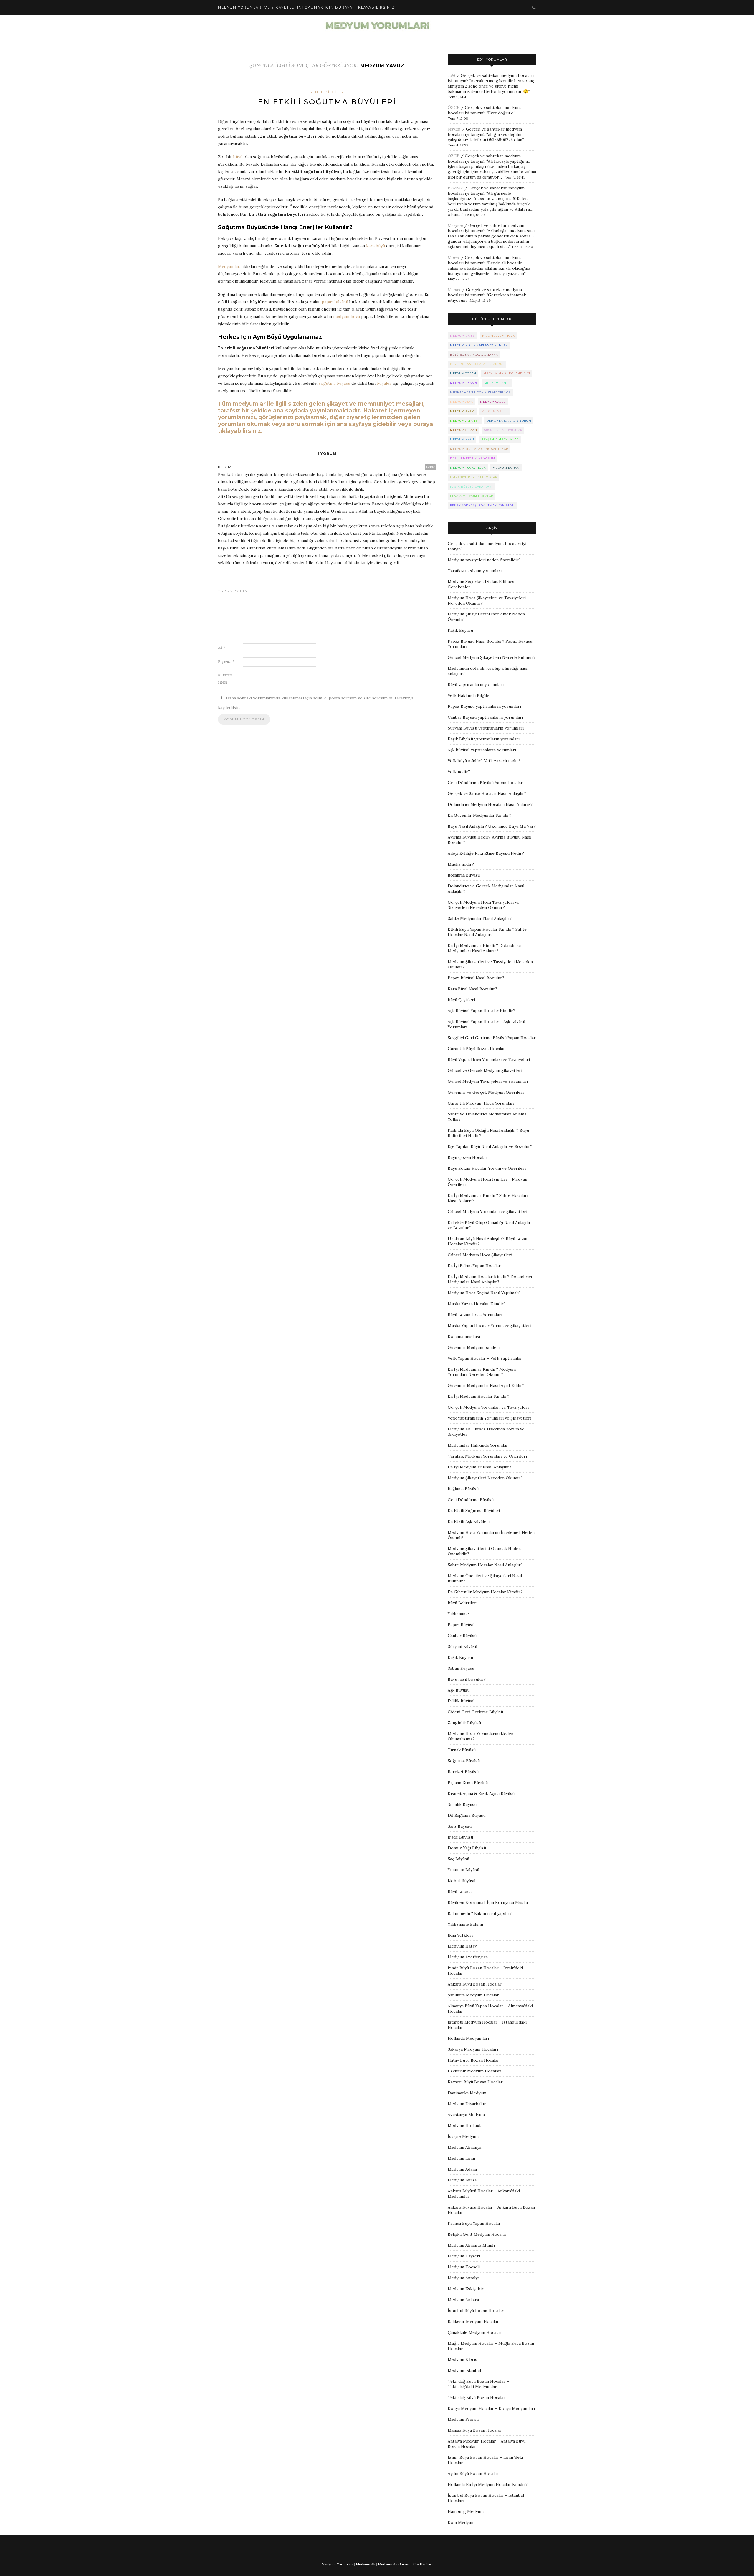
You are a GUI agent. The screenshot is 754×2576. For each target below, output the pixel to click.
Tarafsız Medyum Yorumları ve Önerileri (487, 1456)
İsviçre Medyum (463, 2136)
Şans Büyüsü (460, 1826)
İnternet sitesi (225, 679)
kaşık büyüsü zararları (471, 487)
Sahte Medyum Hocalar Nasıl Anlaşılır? (485, 1565)
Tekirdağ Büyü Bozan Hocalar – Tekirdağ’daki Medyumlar (478, 2384)
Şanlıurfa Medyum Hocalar (473, 1995)
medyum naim (462, 439)
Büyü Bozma (460, 1892)
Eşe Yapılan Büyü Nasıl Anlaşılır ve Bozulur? (490, 1146)
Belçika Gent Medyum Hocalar (477, 2234)
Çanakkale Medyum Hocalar (475, 2332)
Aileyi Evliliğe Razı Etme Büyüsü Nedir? (486, 853)
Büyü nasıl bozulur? (467, 1679)
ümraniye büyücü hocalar (474, 477)
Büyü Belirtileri (463, 1603)
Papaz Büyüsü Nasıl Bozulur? (476, 978)
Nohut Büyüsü (462, 1881)
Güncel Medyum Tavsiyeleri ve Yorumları (488, 1081)
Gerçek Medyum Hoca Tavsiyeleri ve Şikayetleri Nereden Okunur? (483, 905)
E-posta (226, 662)
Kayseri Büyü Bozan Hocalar (475, 2082)
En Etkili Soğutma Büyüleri (327, 102)
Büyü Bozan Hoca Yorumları (475, 1315)
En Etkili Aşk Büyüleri (469, 1521)
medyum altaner (465, 421)
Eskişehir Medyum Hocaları (474, 2071)
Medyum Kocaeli (464, 2267)
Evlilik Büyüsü (461, 1701)
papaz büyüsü (335, 302)
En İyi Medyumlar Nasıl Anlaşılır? (479, 1467)
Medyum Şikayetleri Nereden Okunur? (485, 1478)
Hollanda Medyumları (468, 2038)
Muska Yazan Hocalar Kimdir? (477, 1304)
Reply (430, 467)
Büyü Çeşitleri (461, 1000)
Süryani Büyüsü (462, 1646)
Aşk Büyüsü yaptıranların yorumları (482, 750)
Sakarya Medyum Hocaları (473, 2049)
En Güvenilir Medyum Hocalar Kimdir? (485, 1592)
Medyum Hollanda (465, 2126)
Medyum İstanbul (464, 2370)
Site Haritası (423, 2564)
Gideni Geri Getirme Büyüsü (475, 1712)
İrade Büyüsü (460, 1837)
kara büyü (376, 246)
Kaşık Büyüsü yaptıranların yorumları (484, 739)
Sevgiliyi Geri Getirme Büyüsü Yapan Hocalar (492, 1038)
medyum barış (463, 336)
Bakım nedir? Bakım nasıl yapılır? (480, 1913)
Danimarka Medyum (467, 2093)
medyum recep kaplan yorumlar (479, 345)
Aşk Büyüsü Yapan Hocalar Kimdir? (481, 1011)
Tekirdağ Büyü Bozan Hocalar (477, 2397)
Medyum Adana (462, 2169)
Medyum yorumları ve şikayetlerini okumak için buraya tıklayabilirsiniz (306, 7)
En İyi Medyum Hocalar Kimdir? (478, 1396)
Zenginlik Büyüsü (464, 1723)
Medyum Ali (366, 2564)
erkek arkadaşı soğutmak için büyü (482, 505)
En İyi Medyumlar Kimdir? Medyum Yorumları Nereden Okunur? (482, 1372)
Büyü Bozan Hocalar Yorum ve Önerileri (487, 1168)
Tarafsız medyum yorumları (475, 571)
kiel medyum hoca (498, 336)
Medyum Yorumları (337, 2564)
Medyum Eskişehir (466, 2289)
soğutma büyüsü (334, 383)
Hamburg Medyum (466, 2511)
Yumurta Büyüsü (463, 1870)
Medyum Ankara (463, 2300)
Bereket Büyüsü (463, 1772)
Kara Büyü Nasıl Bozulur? (472, 989)
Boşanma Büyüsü (464, 875)
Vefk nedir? (459, 772)
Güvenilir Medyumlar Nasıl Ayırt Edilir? (486, 1385)
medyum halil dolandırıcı (507, 373)
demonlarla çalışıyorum (509, 421)
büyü (238, 157)
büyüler (384, 383)
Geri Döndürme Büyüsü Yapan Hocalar (485, 783)
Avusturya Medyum (466, 2115)
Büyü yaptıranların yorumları (476, 684)
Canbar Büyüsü (462, 1636)
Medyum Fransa (463, 2419)
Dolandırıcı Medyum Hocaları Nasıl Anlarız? (490, 804)
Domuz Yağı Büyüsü (467, 1848)
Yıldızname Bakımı (465, 1924)
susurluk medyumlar (503, 430)
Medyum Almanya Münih (471, 2245)
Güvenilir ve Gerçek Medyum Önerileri (486, 1092)
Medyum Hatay (462, 1946)
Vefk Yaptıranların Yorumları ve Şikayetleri (490, 1418)
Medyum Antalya (464, 2278)
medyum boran (506, 468)
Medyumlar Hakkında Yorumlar (478, 1445)
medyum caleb (493, 402)
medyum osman (464, 430)
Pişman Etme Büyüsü (468, 1783)
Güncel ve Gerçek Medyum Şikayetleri (485, 1070)
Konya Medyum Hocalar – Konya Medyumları (491, 2408)
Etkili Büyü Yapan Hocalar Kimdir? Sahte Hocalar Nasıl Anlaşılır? (487, 932)
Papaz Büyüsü (461, 1625)
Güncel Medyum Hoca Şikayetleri (480, 1255)
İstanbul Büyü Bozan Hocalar (476, 2311)
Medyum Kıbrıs (462, 2359)
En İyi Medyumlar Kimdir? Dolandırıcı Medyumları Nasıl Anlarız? (484, 948)
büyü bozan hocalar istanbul (477, 364)
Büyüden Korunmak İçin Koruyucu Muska (488, 1902)
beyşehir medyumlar (500, 439)
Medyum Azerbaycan (468, 1957)
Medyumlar (229, 266)
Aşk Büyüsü (459, 1690)
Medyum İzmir (462, 2158)
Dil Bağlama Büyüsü (467, 1815)
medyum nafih (495, 411)
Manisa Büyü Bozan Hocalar (475, 2430)
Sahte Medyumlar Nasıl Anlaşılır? (480, 918)
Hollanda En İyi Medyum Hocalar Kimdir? (488, 2484)
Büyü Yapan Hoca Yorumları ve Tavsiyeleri (489, 1060)
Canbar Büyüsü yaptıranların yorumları (485, 717)
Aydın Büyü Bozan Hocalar (473, 2473)
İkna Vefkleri (460, 1935)
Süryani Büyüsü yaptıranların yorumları (486, 728)
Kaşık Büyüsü (460, 630)
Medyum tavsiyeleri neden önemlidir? (484, 560)
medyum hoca (347, 316)
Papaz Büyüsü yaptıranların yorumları (484, 706)
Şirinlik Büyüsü (462, 1804)
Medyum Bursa (462, 2180)
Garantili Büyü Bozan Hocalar (476, 1049)
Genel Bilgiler (327, 92)
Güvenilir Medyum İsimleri (474, 1347)
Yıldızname (458, 1614)
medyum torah (463, 373)
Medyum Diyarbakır (467, 2104)
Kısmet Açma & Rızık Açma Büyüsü (481, 1793)
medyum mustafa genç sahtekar (479, 449)
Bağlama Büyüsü (463, 1489)
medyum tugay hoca (468, 468)
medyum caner (497, 383)
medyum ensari (464, 383)
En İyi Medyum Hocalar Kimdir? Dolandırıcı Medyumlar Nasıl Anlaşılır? (490, 1279)
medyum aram (462, 411)
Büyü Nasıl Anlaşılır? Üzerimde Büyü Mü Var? (492, 826)
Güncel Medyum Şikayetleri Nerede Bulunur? (492, 657)
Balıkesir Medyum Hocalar (473, 2321)
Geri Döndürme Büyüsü (471, 1500)
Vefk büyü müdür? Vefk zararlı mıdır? (484, 761)
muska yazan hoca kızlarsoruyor (480, 392)
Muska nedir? (461, 864)
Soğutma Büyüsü (464, 1761)
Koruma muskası (464, 1336)
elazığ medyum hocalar (472, 496)
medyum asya (462, 402)
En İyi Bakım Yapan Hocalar (474, 1266)
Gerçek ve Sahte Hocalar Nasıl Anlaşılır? (487, 793)
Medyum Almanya (464, 2147)
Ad (222, 648)
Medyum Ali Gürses (394, 2564)
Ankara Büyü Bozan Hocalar (475, 1984)
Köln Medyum (461, 2522)
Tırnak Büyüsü (462, 1750)
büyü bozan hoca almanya (474, 355)
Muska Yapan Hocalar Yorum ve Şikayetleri (490, 1326)
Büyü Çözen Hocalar (468, 1157)
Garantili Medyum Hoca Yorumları (481, 1103)
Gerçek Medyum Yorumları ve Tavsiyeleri (488, 1407)
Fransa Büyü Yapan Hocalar (474, 2223)
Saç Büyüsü (458, 1859)
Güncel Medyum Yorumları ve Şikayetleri (487, 1212)
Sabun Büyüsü (461, 1668)
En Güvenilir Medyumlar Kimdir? (479, 815)
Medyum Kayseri (464, 2256)
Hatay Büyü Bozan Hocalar (473, 2060)
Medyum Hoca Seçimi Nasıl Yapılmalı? (484, 1293)
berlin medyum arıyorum (473, 458)
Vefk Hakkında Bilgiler (469, 695)
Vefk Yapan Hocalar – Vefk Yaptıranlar (485, 1358)
